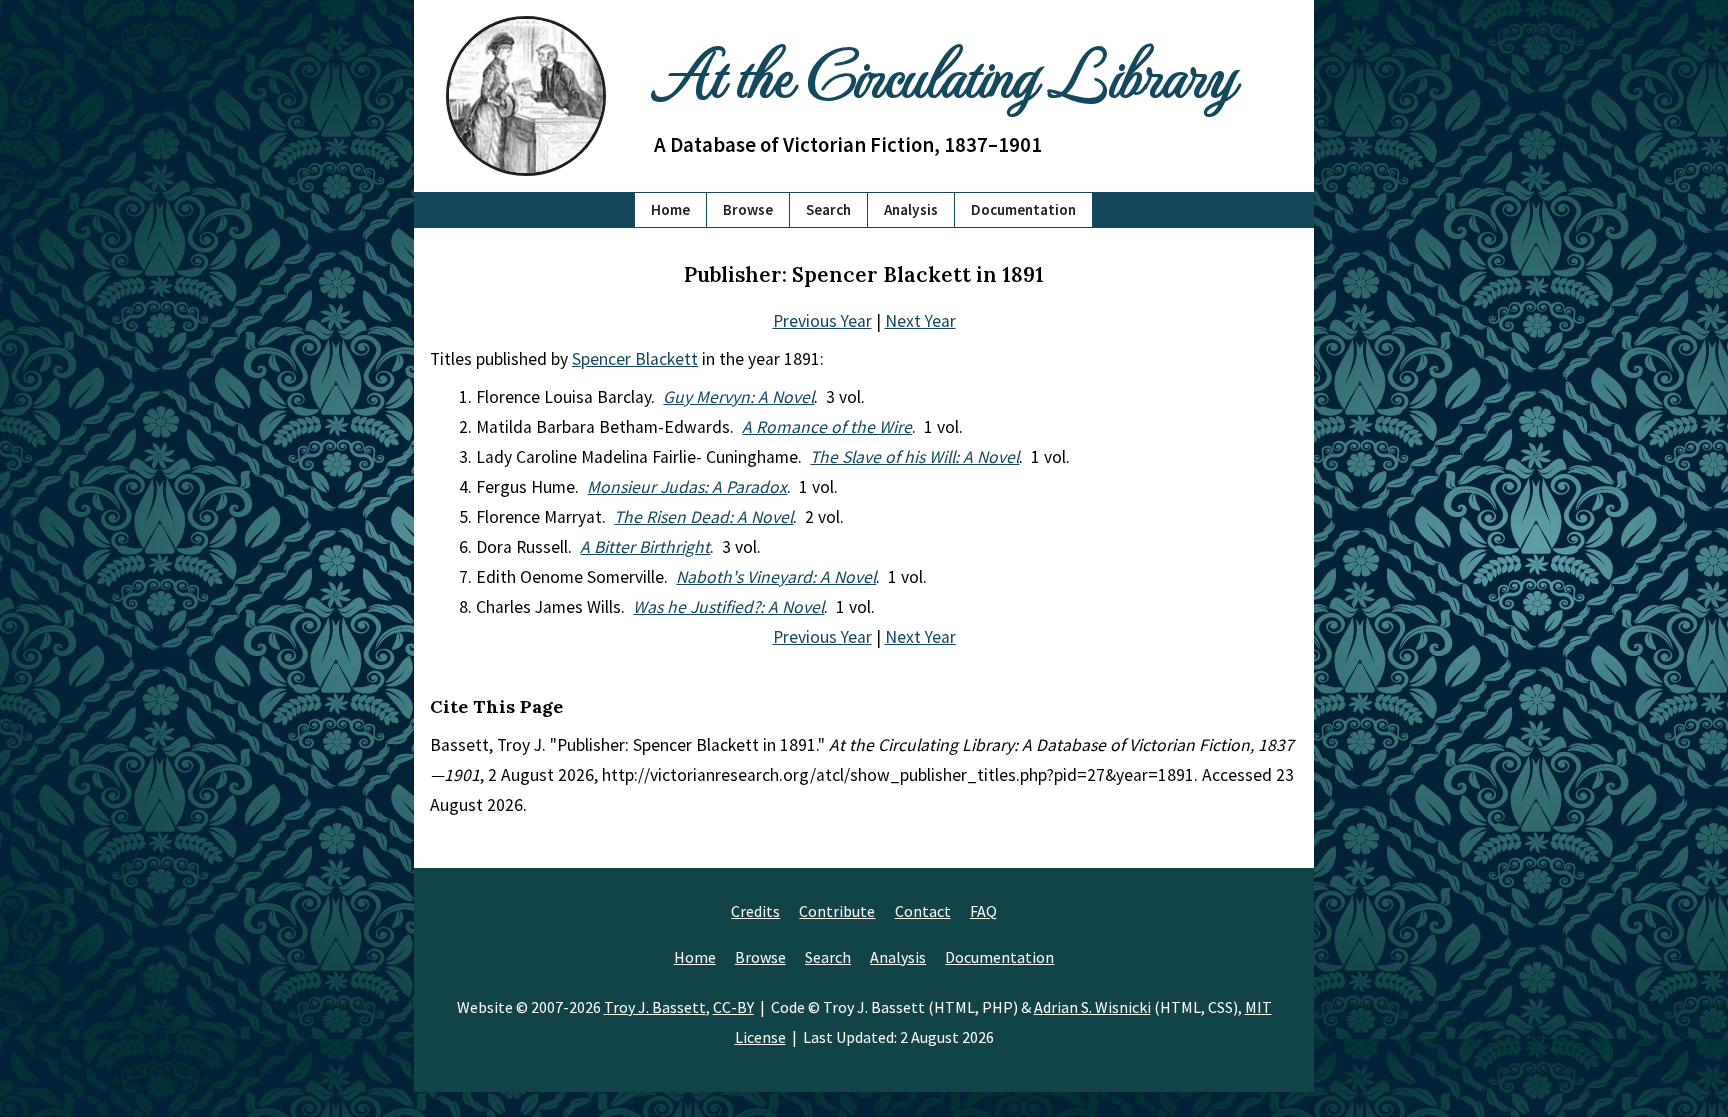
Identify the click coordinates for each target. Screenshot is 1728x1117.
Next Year (920, 321)
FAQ (983, 911)
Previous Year (822, 321)
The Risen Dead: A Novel (703, 517)
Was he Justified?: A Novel (728, 607)
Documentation (1023, 209)
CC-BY (733, 1007)
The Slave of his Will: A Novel (914, 457)
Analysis (911, 209)
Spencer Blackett (635, 359)
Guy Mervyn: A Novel (738, 397)
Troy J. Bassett (655, 1007)
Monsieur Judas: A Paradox (687, 487)
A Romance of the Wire (827, 427)
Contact (923, 911)
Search (828, 209)
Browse (748, 209)
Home (670, 209)
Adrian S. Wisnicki (1092, 1007)
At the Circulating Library (944, 71)
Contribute (837, 911)
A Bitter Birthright (645, 547)
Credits (755, 911)
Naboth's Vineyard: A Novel (776, 577)
